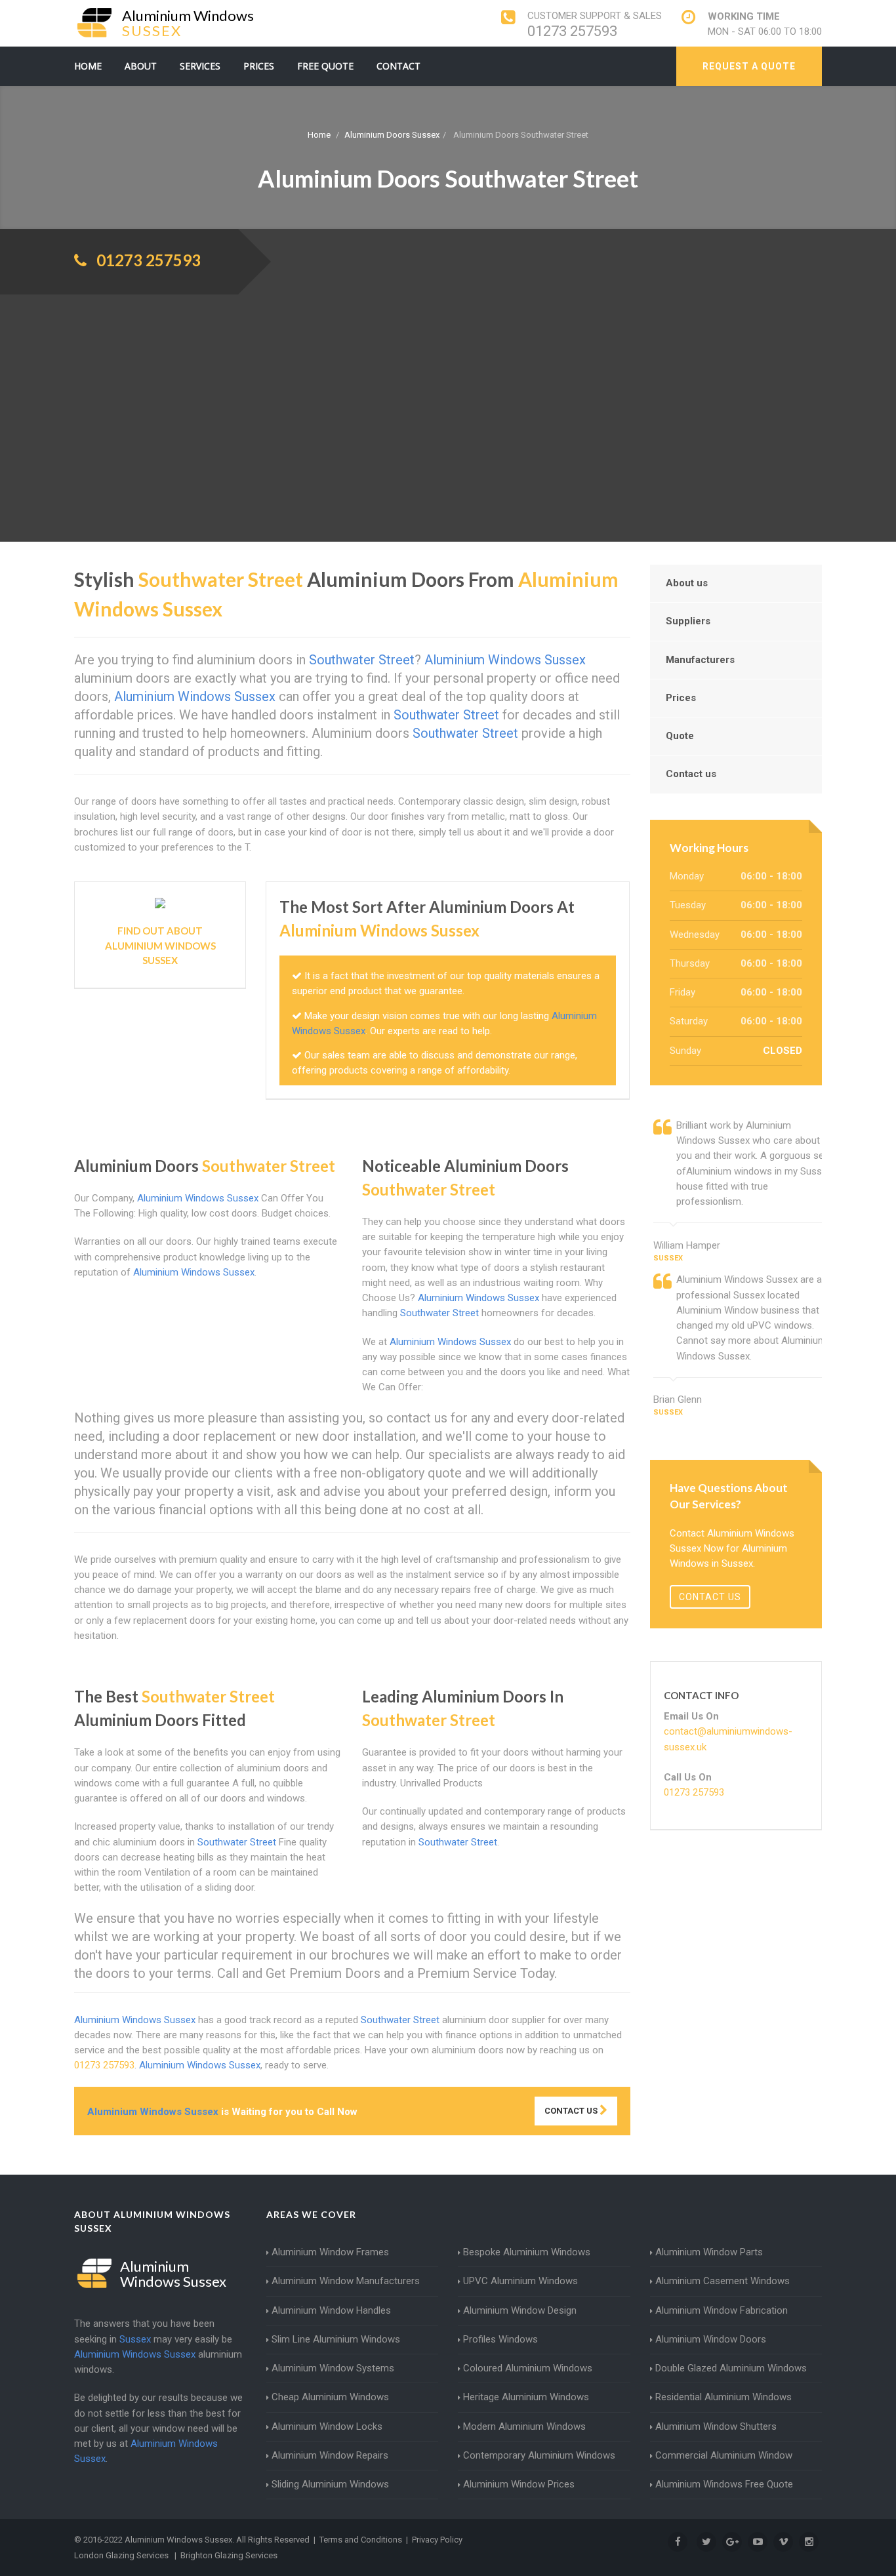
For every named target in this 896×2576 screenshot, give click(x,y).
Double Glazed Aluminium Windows (731, 2368)
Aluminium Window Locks (327, 2426)
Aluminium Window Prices (519, 2484)
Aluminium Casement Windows (723, 2281)
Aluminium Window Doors (711, 2339)
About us (687, 583)
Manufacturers (700, 660)
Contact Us (572, 2111)
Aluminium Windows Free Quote (724, 2484)
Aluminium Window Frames (330, 2252)
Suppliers (688, 621)
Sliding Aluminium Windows (330, 2484)
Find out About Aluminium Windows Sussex (160, 945)
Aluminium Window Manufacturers (346, 2281)
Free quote (325, 66)
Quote (680, 736)
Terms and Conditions (361, 2540)
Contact (398, 66)
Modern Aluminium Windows (524, 2426)
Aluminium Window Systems (333, 2368)
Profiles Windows (500, 2339)
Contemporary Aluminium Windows (539, 2455)
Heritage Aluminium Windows (526, 2397)
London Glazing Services (121, 2555)
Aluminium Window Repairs (330, 2455)
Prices (259, 66)
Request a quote (749, 66)
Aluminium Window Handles (331, 2310)
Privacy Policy (437, 2540)
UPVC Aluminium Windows (520, 2281)
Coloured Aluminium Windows (528, 2368)
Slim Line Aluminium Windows (336, 2339)
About (141, 66)
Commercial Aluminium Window (724, 2455)
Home (88, 66)
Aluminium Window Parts (709, 2252)
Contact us (691, 774)
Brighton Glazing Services (229, 2555)
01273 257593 (572, 31)
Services (200, 66)
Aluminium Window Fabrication (722, 2310)
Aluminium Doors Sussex (392, 135)
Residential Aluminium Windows (723, 2397)
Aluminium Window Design (520, 2310)
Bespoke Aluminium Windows (527, 2252)
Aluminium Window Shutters (716, 2426)
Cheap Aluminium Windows (330, 2397)
